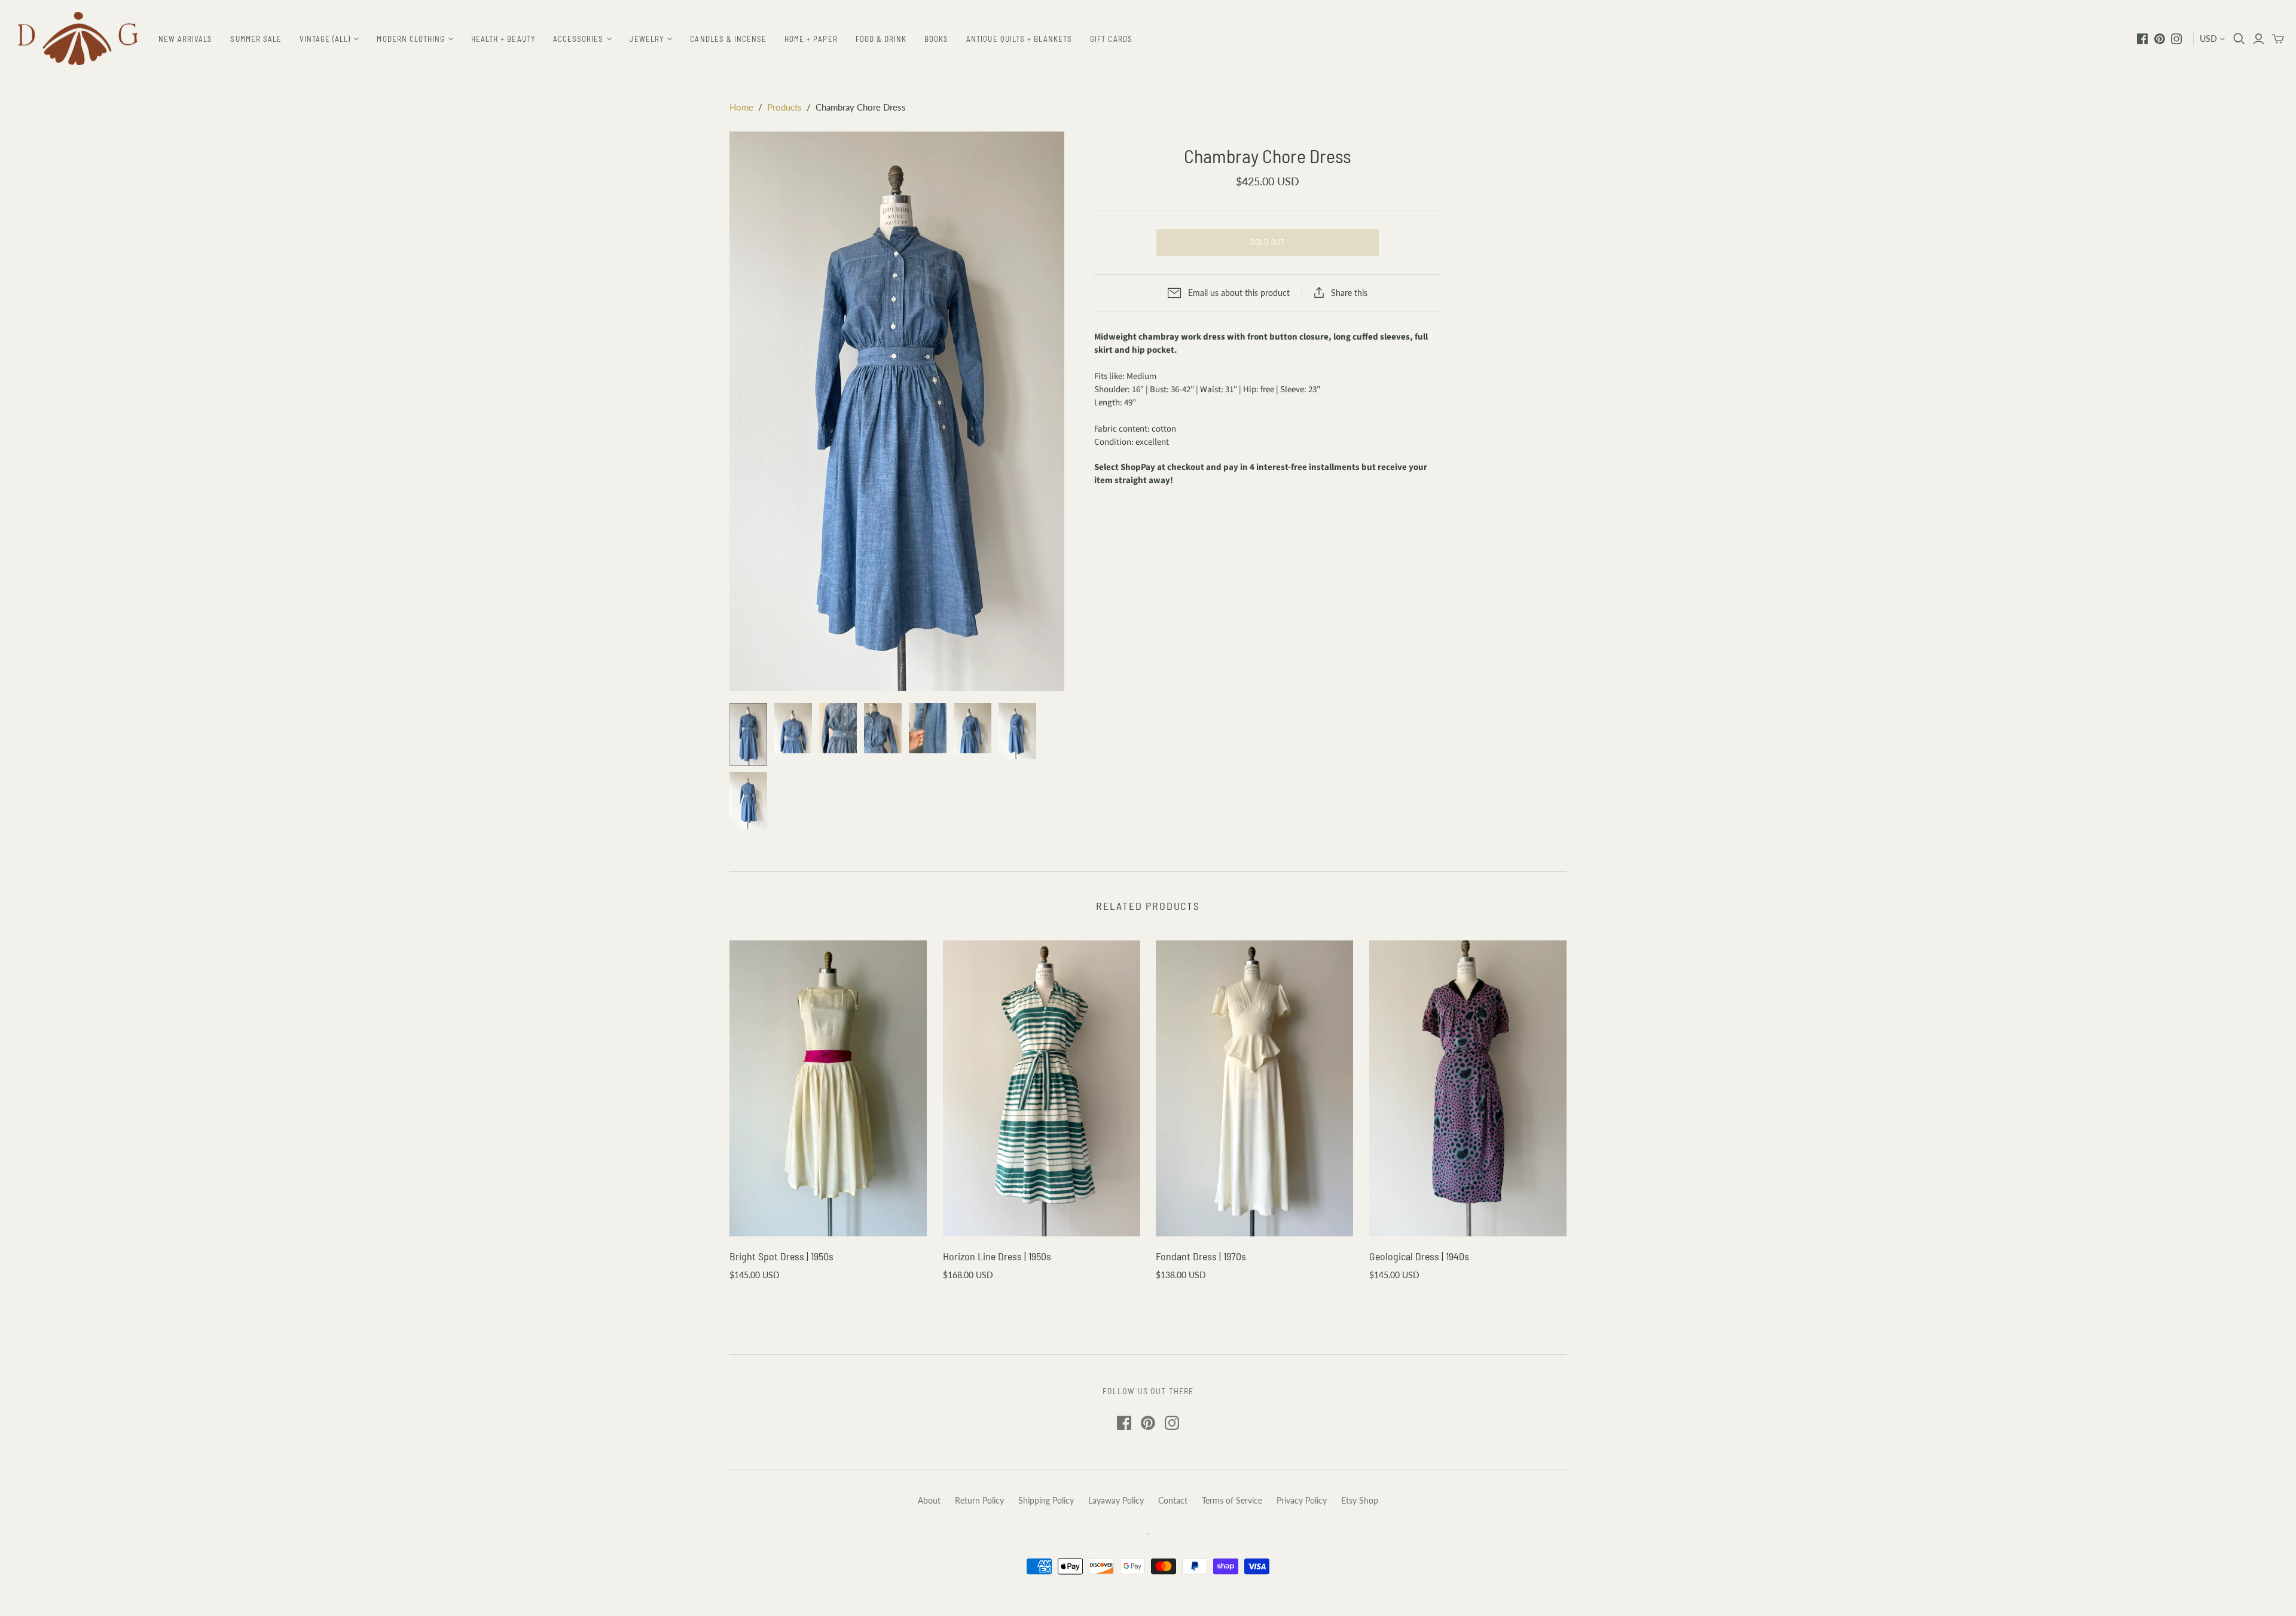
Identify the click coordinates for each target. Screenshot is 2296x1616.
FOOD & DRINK (881, 39)
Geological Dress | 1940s (1419, 1256)
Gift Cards (1111, 39)
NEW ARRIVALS (185, 39)
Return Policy (979, 1500)
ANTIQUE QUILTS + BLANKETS (1019, 39)
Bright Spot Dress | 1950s (781, 1256)
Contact (1173, 1500)
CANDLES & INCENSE (728, 39)
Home (741, 107)
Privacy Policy (1302, 1500)
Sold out (1268, 242)
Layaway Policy (1116, 1500)
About (929, 1500)
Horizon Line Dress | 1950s (997, 1256)
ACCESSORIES (578, 39)
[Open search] (2239, 39)
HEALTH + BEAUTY (503, 39)
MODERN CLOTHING (411, 39)
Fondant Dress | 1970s (1201, 1256)
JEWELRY (647, 39)
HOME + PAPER (811, 39)
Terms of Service (1232, 1500)
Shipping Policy (1046, 1500)
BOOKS (936, 39)
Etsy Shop (1360, 1500)
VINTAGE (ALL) (325, 39)
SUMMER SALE (256, 39)
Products (784, 107)
